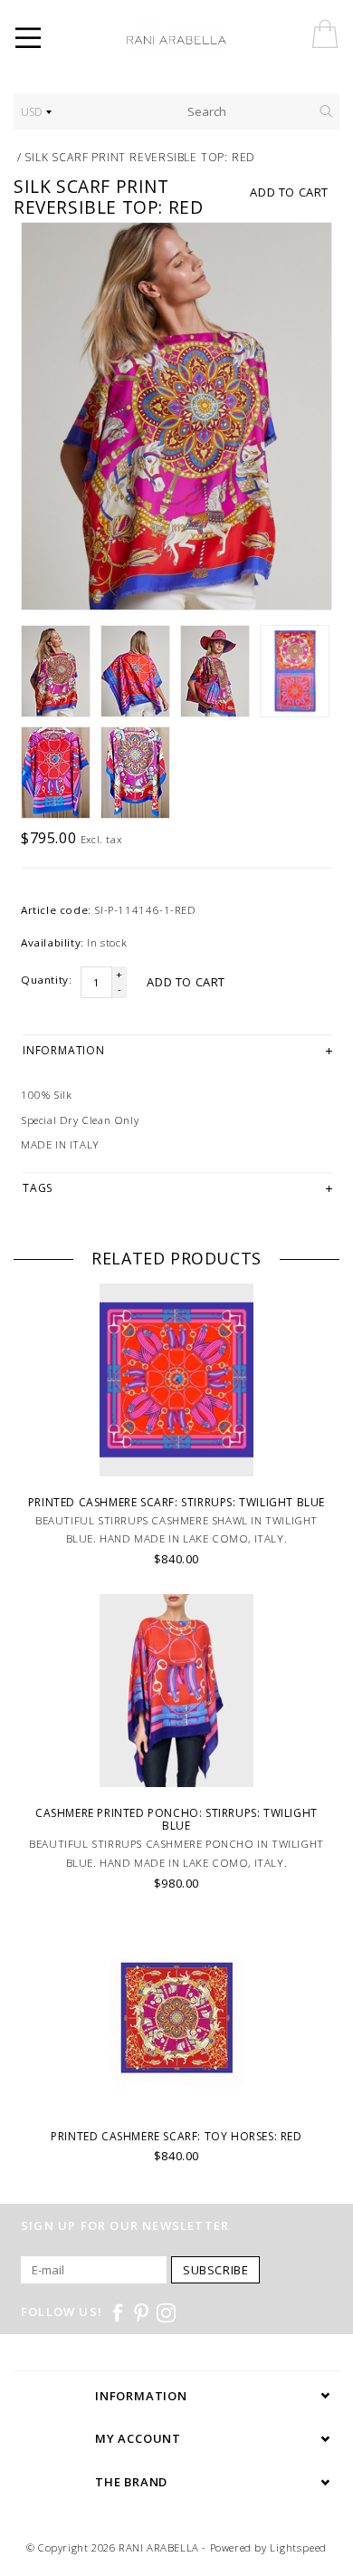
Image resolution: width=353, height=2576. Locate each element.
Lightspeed (298, 2547)
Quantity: (46, 980)
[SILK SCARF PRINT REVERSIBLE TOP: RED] (176, 417)
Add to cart (289, 192)
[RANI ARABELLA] (202, 41)
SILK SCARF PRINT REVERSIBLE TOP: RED (140, 157)
